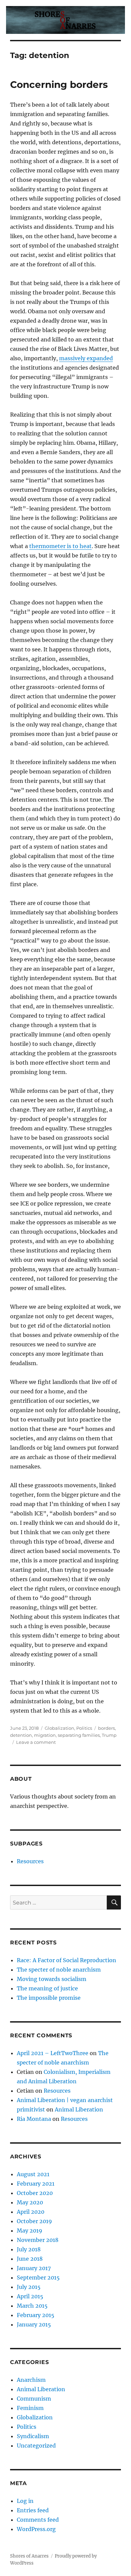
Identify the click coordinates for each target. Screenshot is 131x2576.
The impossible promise (49, 1998)
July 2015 (29, 2287)
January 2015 (34, 2324)
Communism (34, 2399)
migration (45, 1735)
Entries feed (33, 2510)
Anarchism (31, 2380)
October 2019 (34, 2221)
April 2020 (31, 2212)
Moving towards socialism (52, 1979)
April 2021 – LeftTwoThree (53, 2053)
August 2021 (33, 2174)
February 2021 (36, 2184)
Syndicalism (33, 2436)
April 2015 (30, 2296)
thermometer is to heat (60, 546)
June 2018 (30, 2259)
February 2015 (36, 2315)
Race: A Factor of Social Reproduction (67, 1960)
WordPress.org (36, 2529)
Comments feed (38, 2520)
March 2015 (32, 2306)
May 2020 (30, 2202)
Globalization (59, 1728)
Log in (25, 2501)
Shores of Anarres (29, 2556)
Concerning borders (59, 85)
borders (106, 1728)
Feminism (30, 2408)
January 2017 (34, 2268)
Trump (109, 1735)
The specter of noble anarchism (59, 1970)
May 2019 (30, 2231)
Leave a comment (36, 1742)
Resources (30, 1861)
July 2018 (29, 2249)
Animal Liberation (79, 2109)
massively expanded (86, 358)
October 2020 (35, 2193)
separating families (79, 1735)
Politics (84, 1728)
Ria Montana (34, 2119)
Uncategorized (36, 2446)
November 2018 (38, 2240)
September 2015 (38, 2277)
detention (21, 1735)
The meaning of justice (47, 1988)
